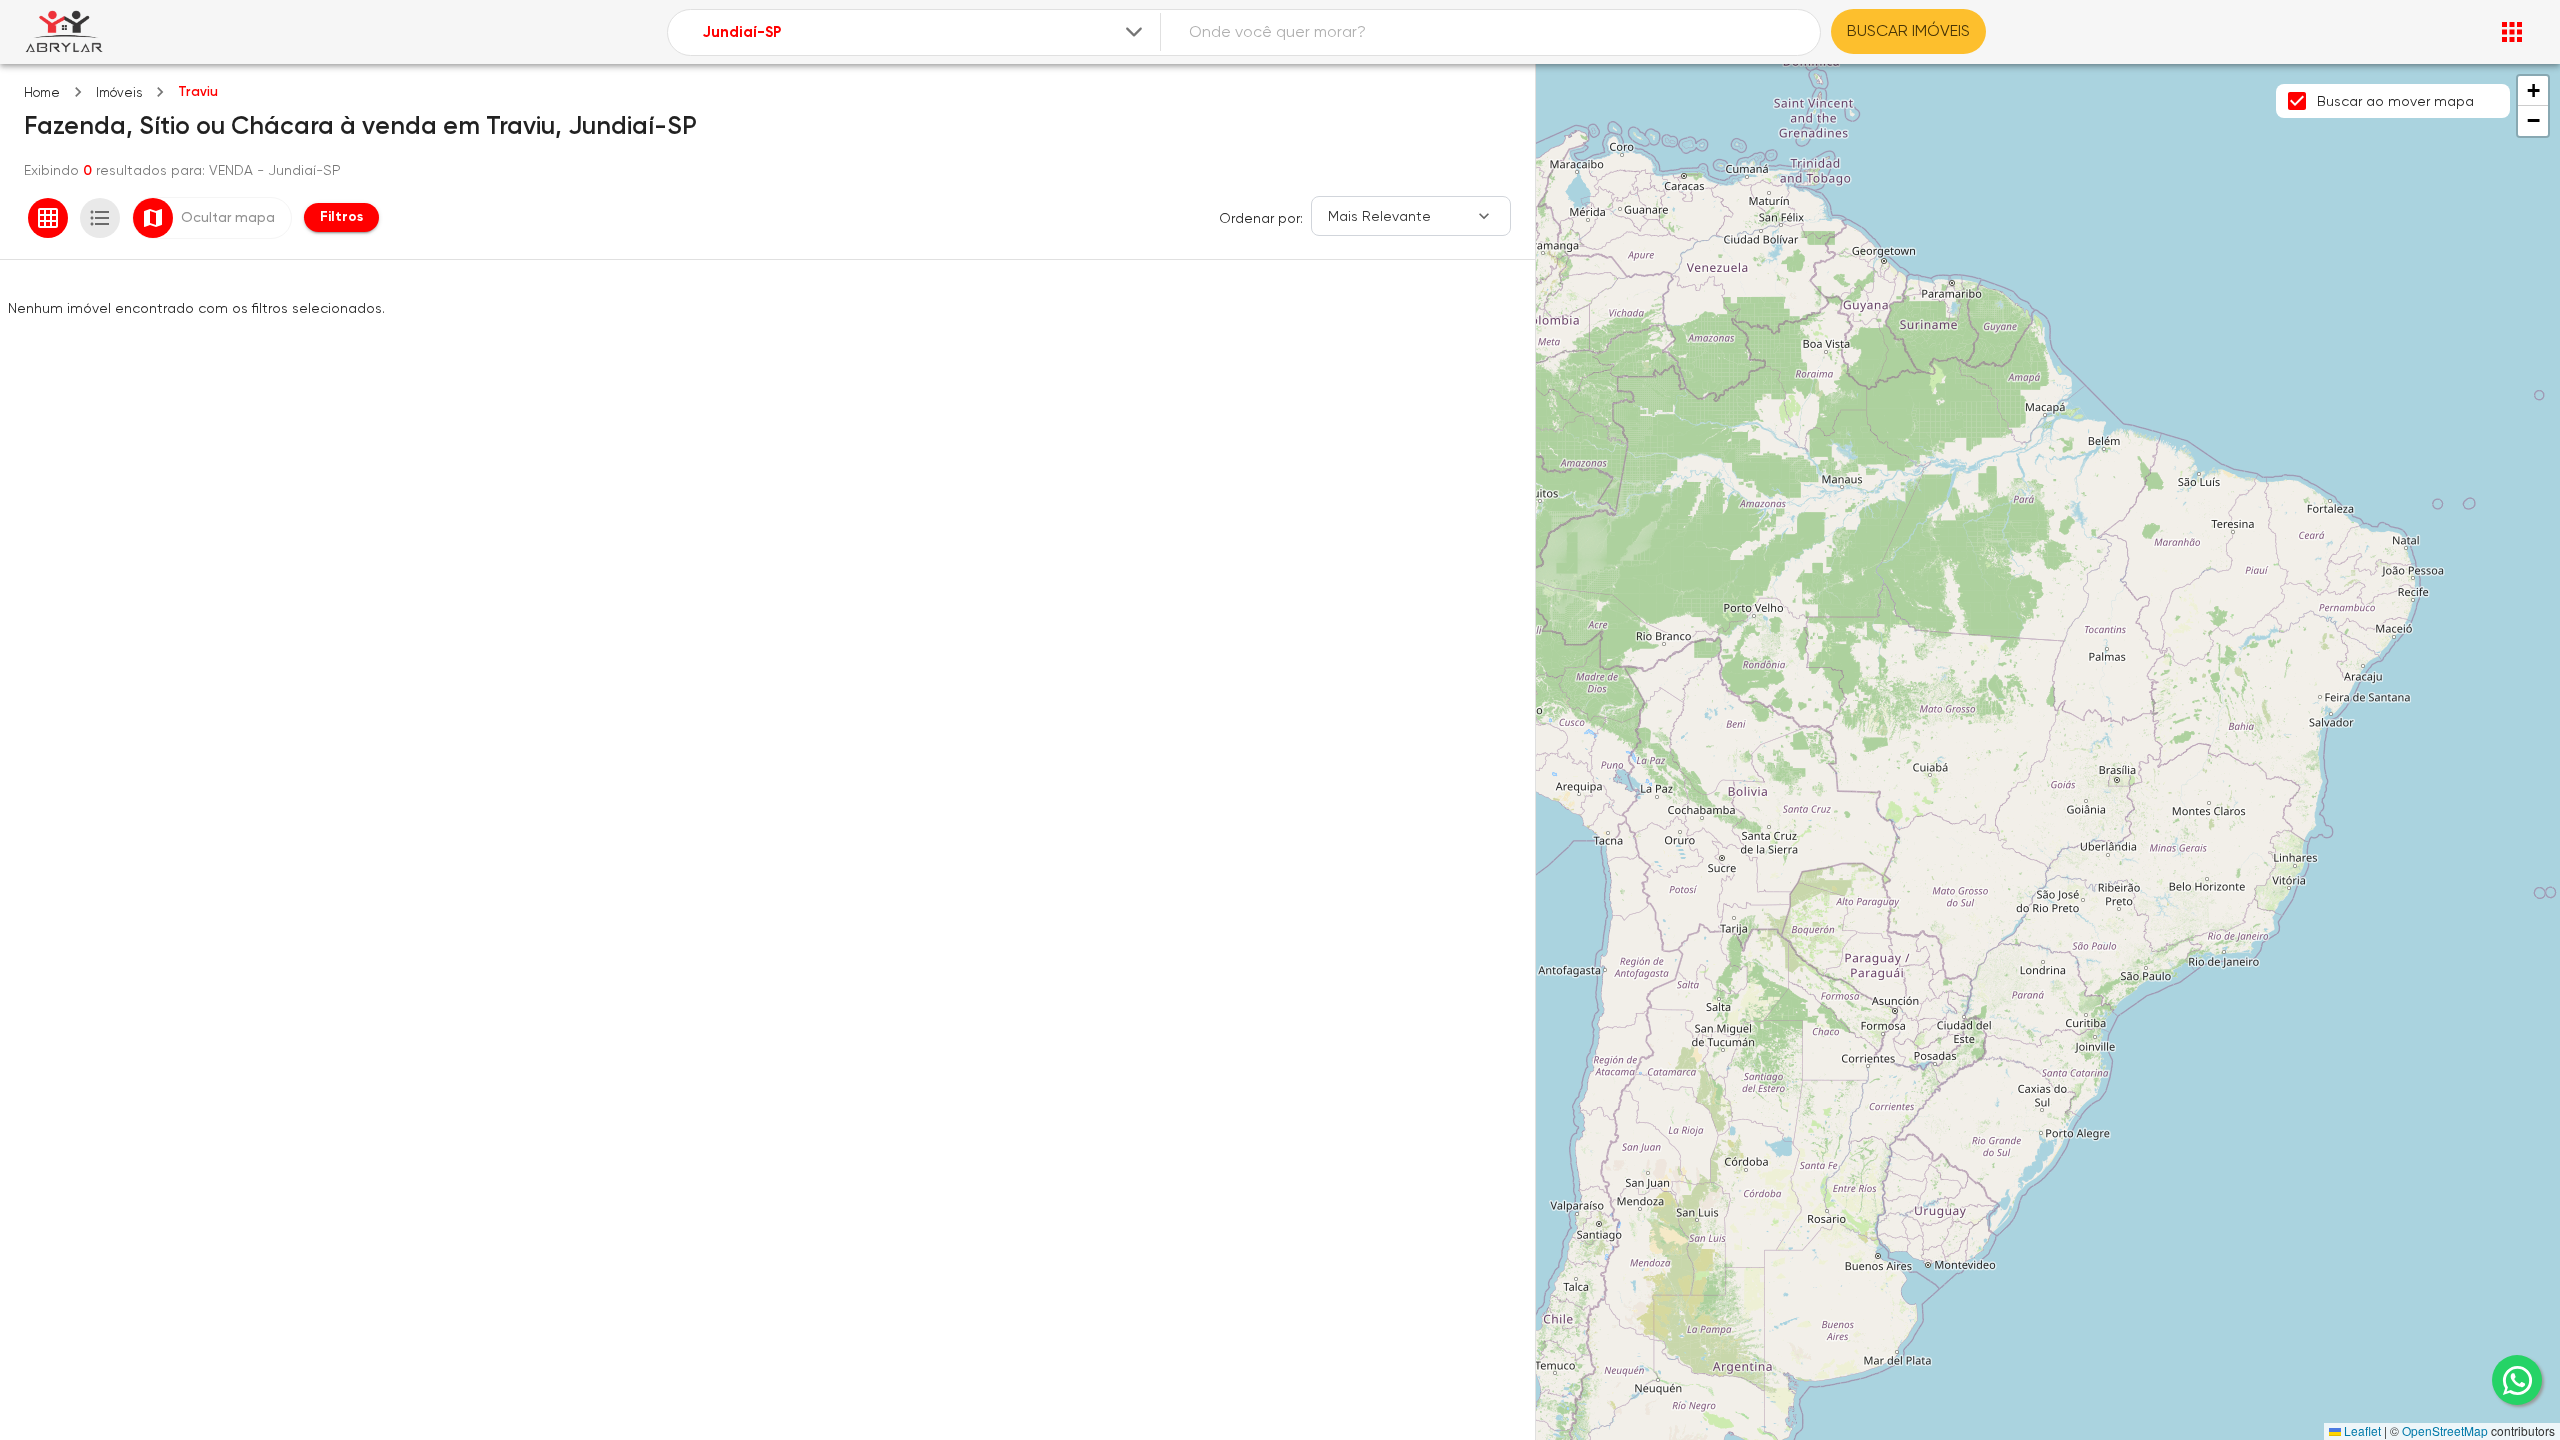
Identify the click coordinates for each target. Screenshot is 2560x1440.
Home (42, 92)
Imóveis (119, 92)
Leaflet (2361, 1430)
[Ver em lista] (100, 218)
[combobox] (924, 32)
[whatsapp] (2517, 1380)
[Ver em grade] (48, 218)
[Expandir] (1134, 32)
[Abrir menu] (2512, 32)
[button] (2533, 91)
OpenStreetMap (2445, 1430)
